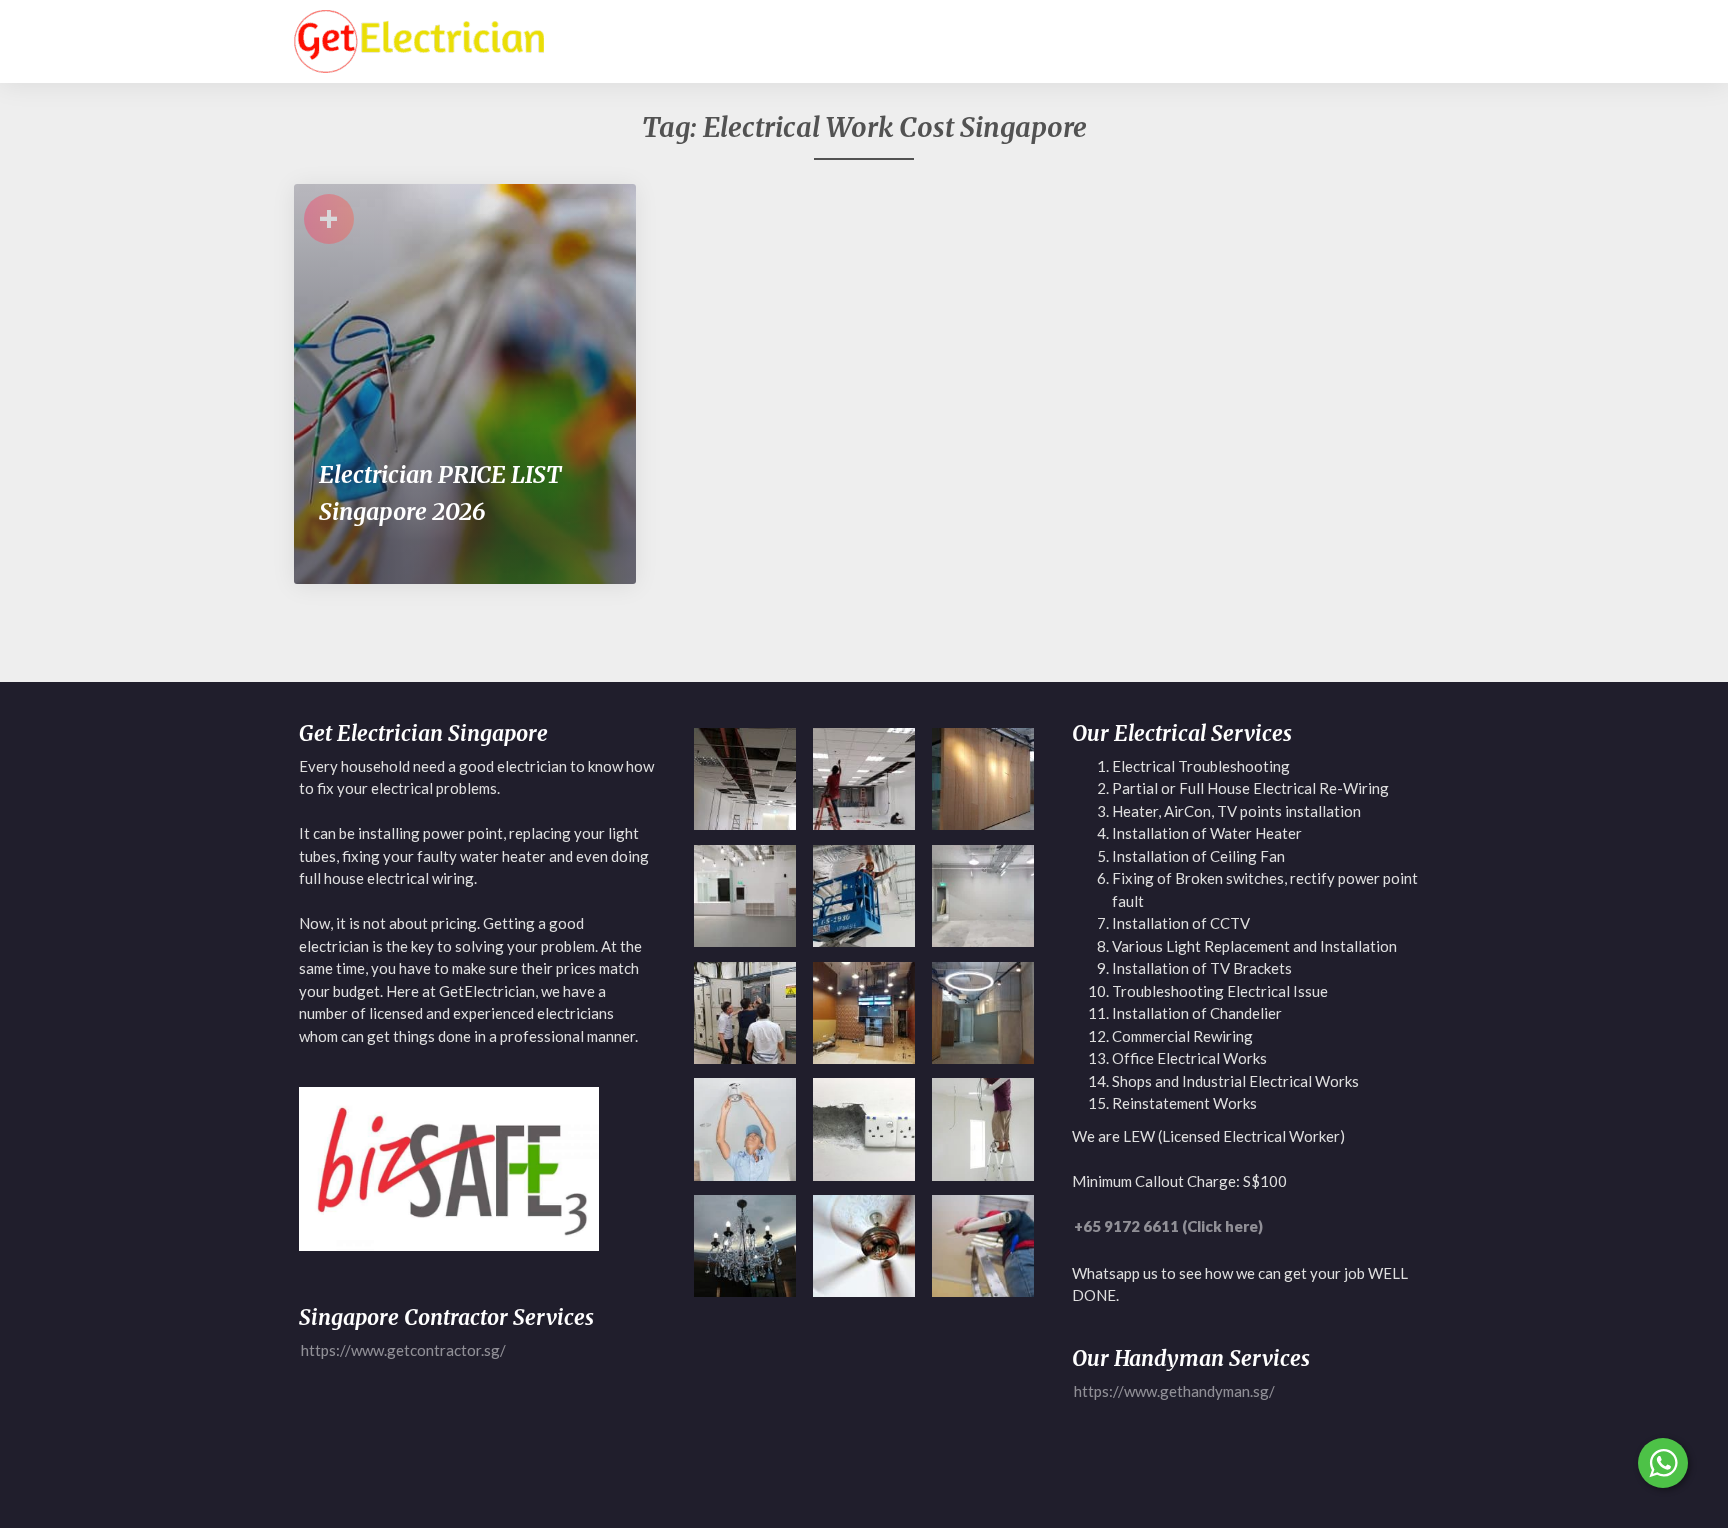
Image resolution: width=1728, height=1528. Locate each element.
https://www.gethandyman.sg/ (1174, 1391)
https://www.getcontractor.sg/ (403, 1350)
